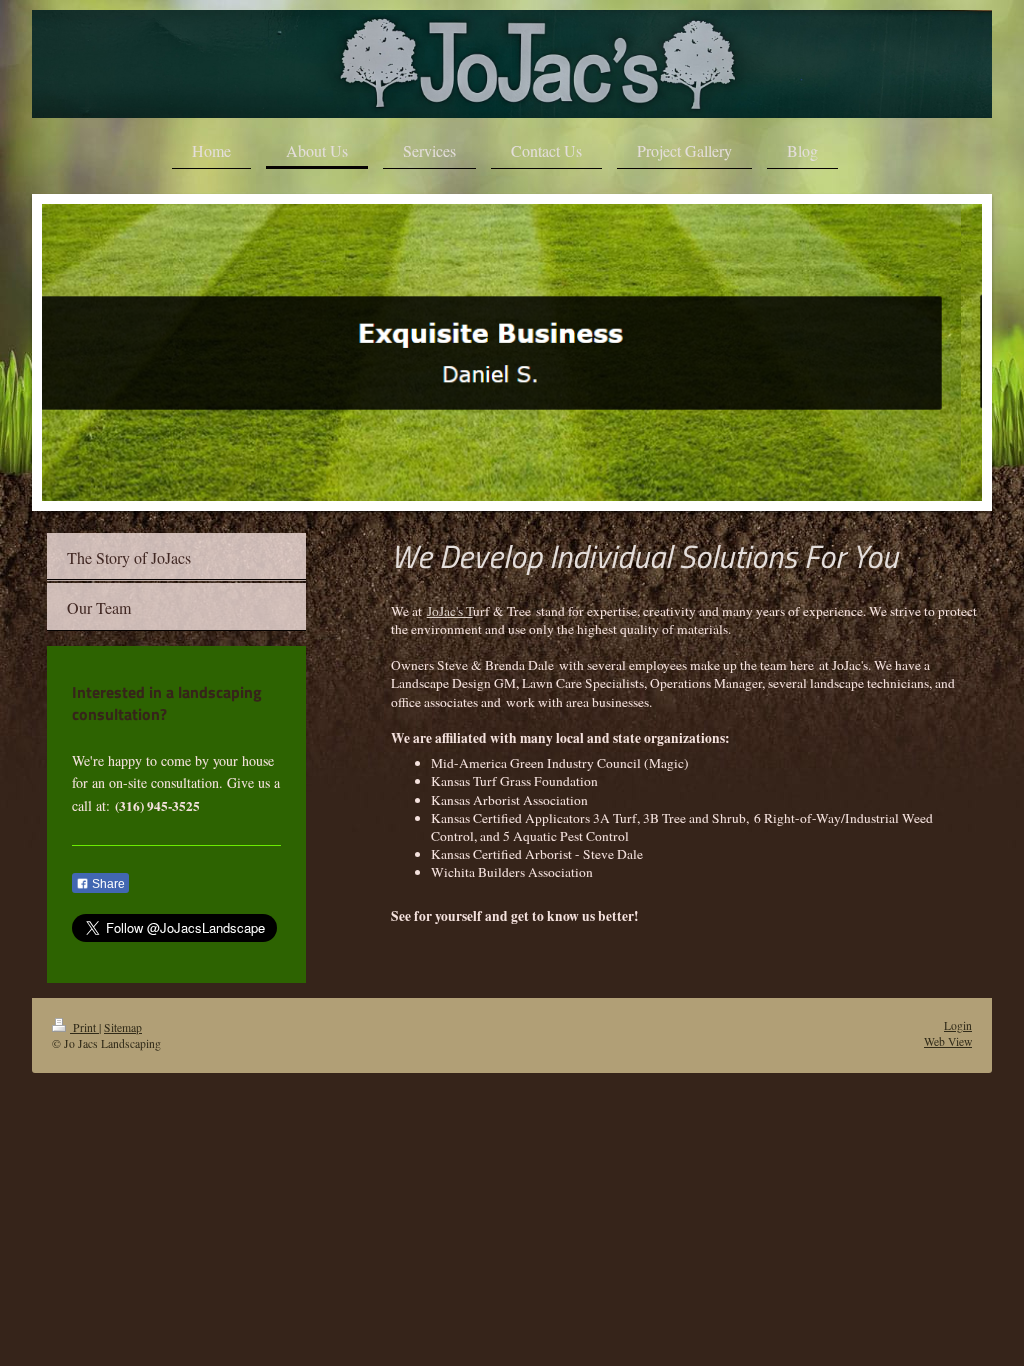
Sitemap (123, 1027)
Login (958, 1025)
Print (84, 1027)
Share (107, 884)
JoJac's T (450, 611)
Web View (948, 1041)
